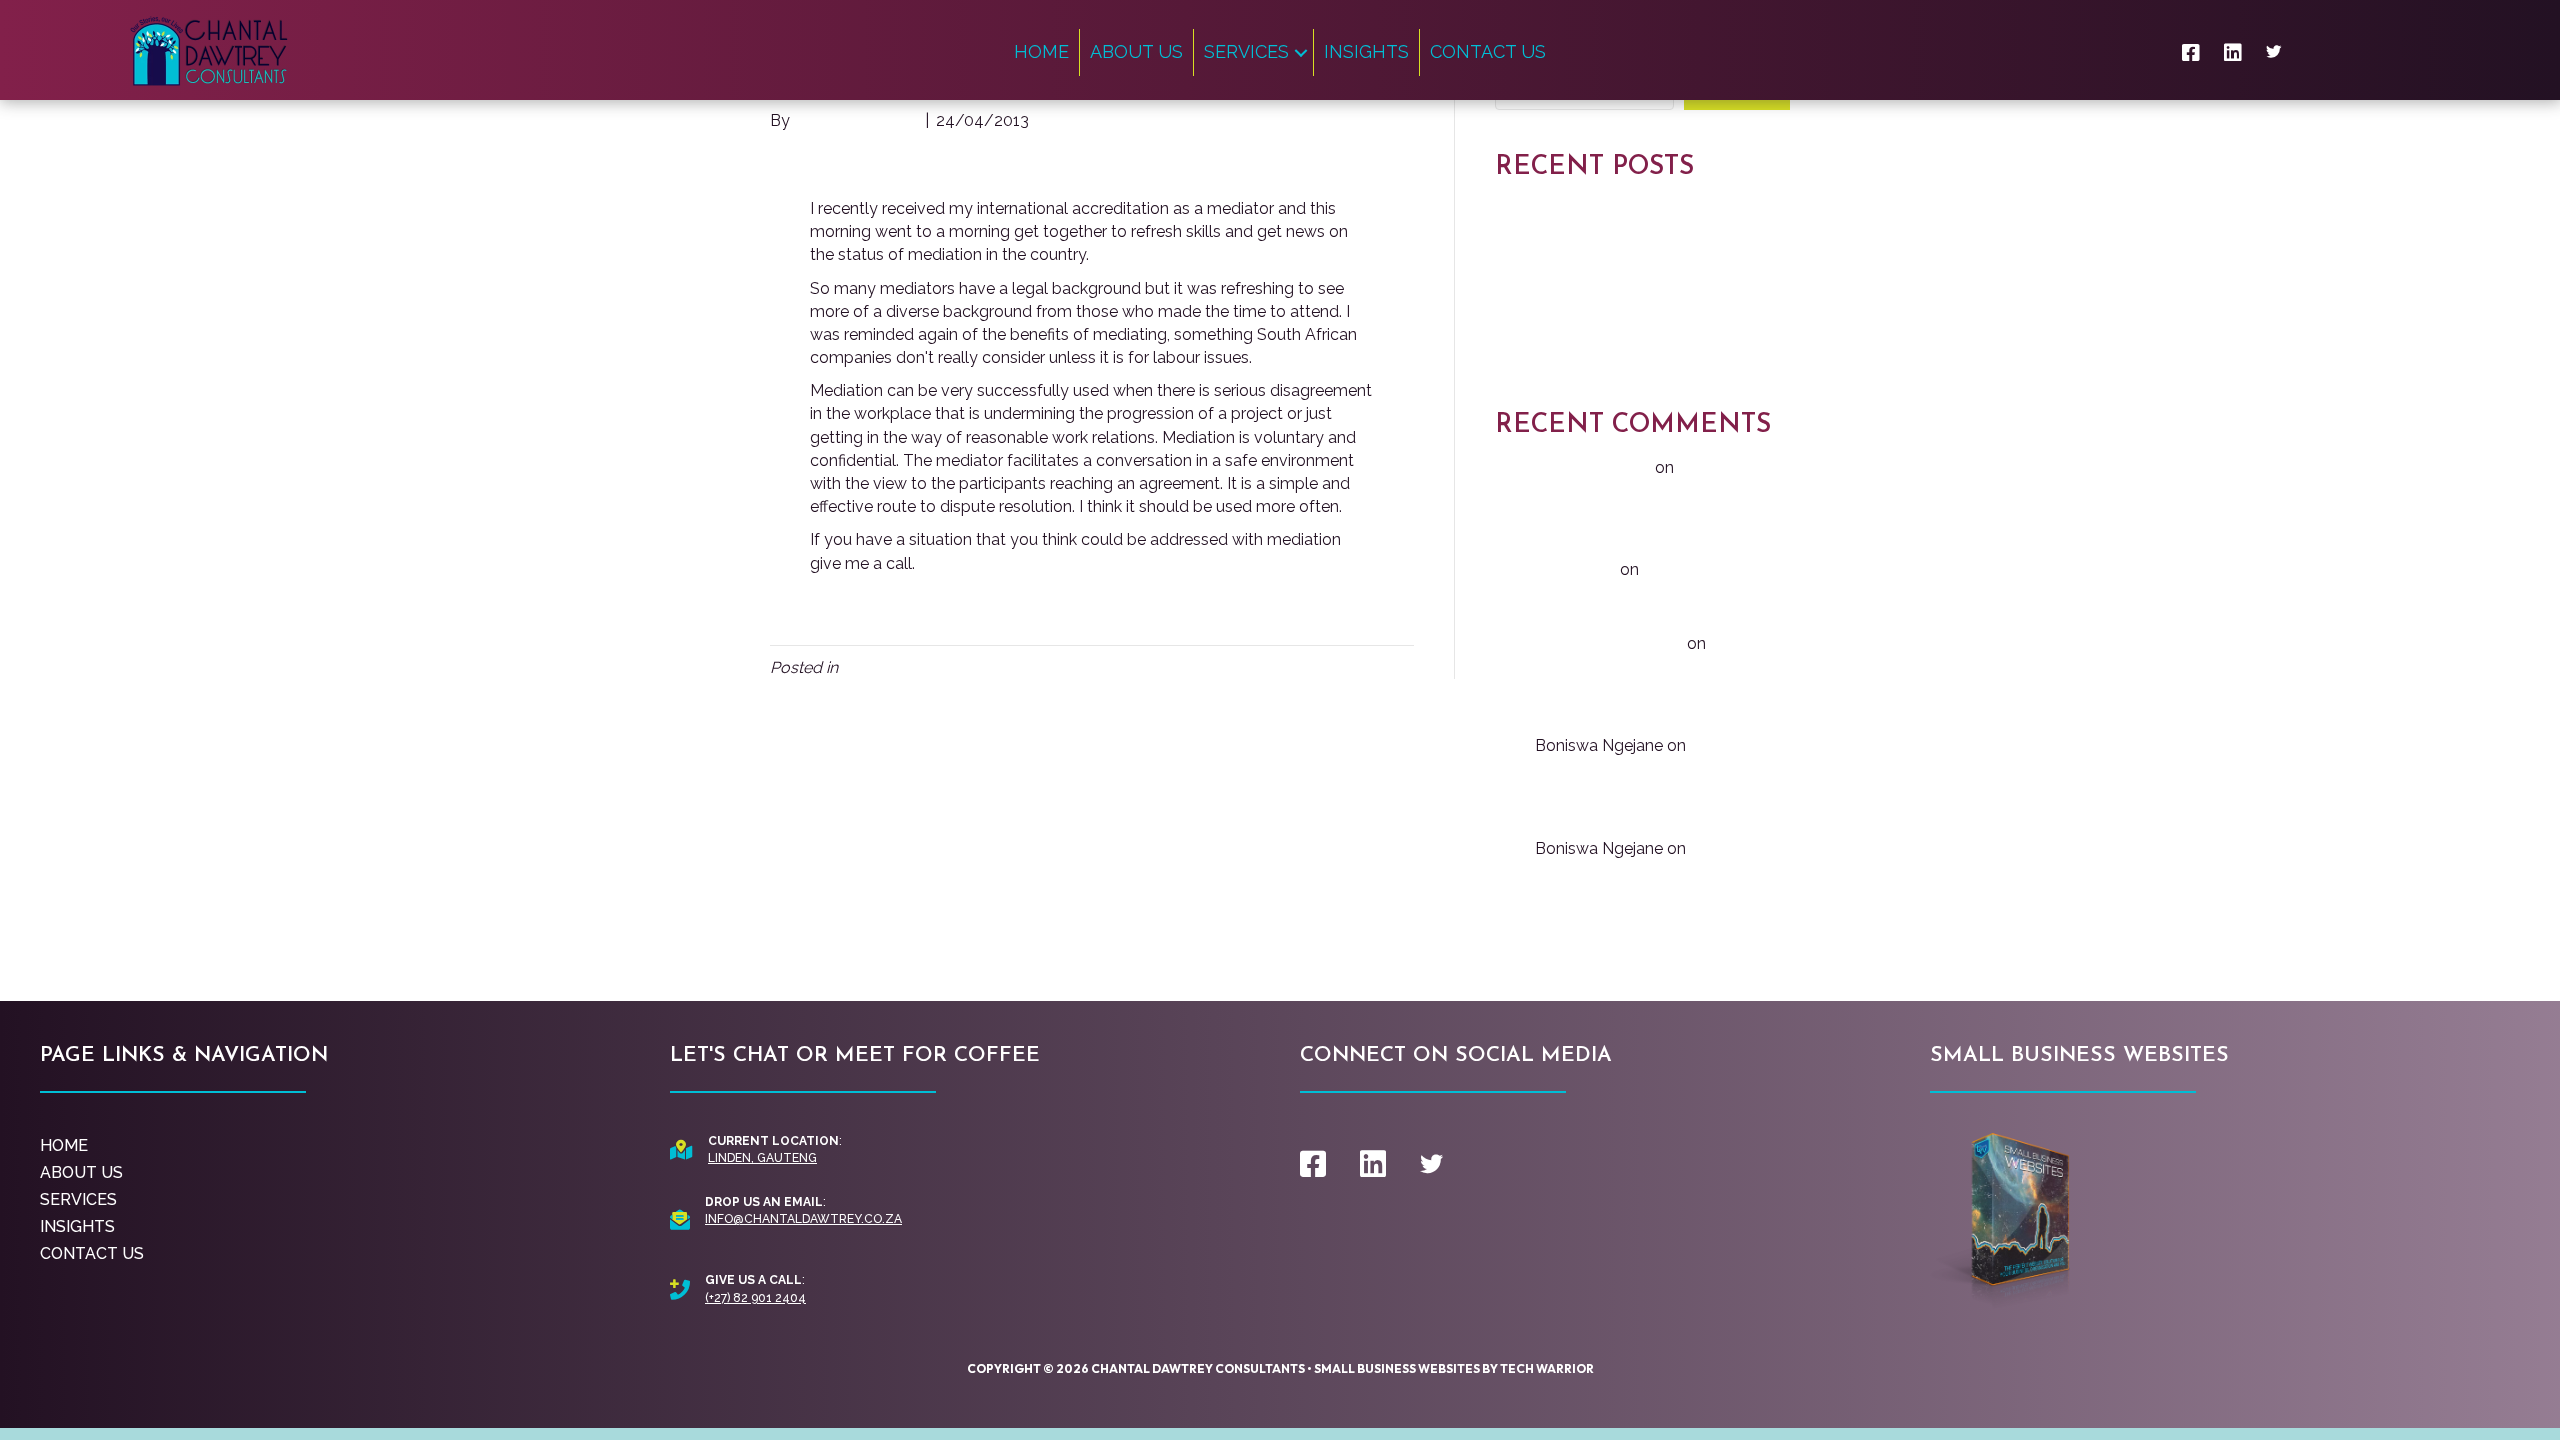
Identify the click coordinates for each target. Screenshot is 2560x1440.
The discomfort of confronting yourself (1639, 293)
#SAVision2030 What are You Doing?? (1636, 356)
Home (1041, 51)
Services (1246, 51)
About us (1136, 51)
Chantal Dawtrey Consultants (1198, 1368)
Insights (1366, 51)
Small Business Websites (1397, 1368)
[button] (1301, 52)
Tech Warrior (1547, 1368)
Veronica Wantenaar (1609, 643)
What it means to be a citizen (1603, 324)
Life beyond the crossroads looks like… (1636, 262)
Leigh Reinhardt (1593, 467)
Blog (859, 667)
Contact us (1488, 51)
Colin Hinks (1575, 569)
